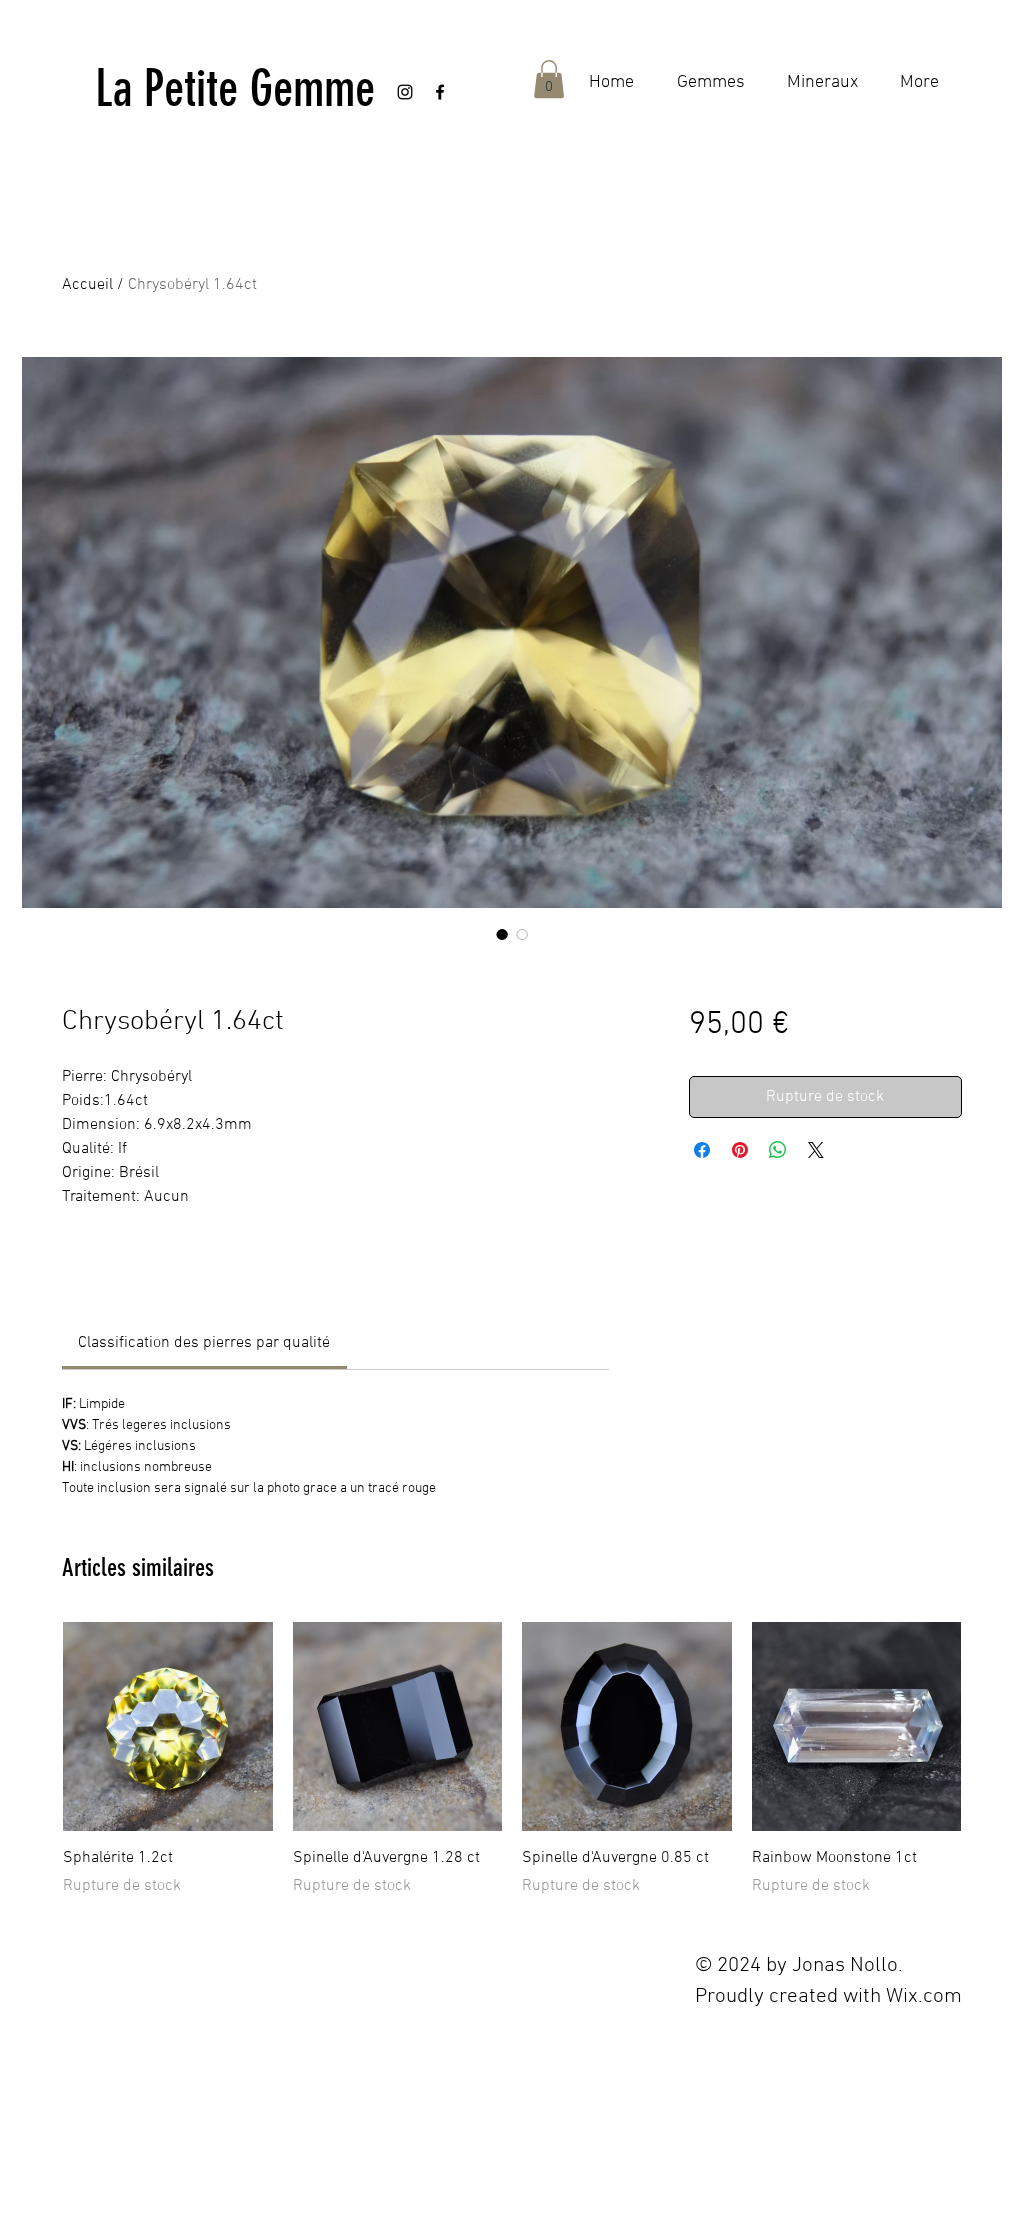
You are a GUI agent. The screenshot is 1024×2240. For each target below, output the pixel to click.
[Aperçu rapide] (168, 1727)
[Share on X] (816, 1150)
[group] (512, 1760)
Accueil (87, 285)
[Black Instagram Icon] (405, 92)
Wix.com (924, 1996)
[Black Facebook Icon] (440, 92)
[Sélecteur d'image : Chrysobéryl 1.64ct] (502, 934)
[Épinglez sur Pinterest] (740, 1150)
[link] (204, 1343)
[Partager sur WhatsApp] (778, 1150)
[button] (549, 79)
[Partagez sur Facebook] (702, 1150)
